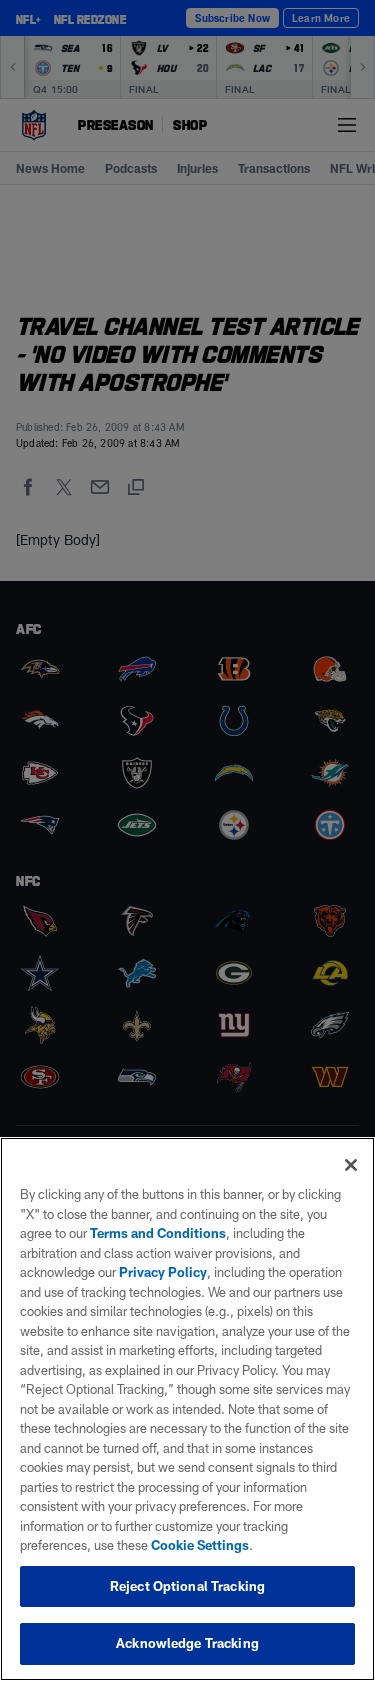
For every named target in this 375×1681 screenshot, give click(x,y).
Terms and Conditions (158, 1233)
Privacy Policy (163, 1272)
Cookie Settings (200, 1545)
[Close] (351, 1165)
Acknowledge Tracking (187, 1643)
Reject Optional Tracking (187, 1586)
